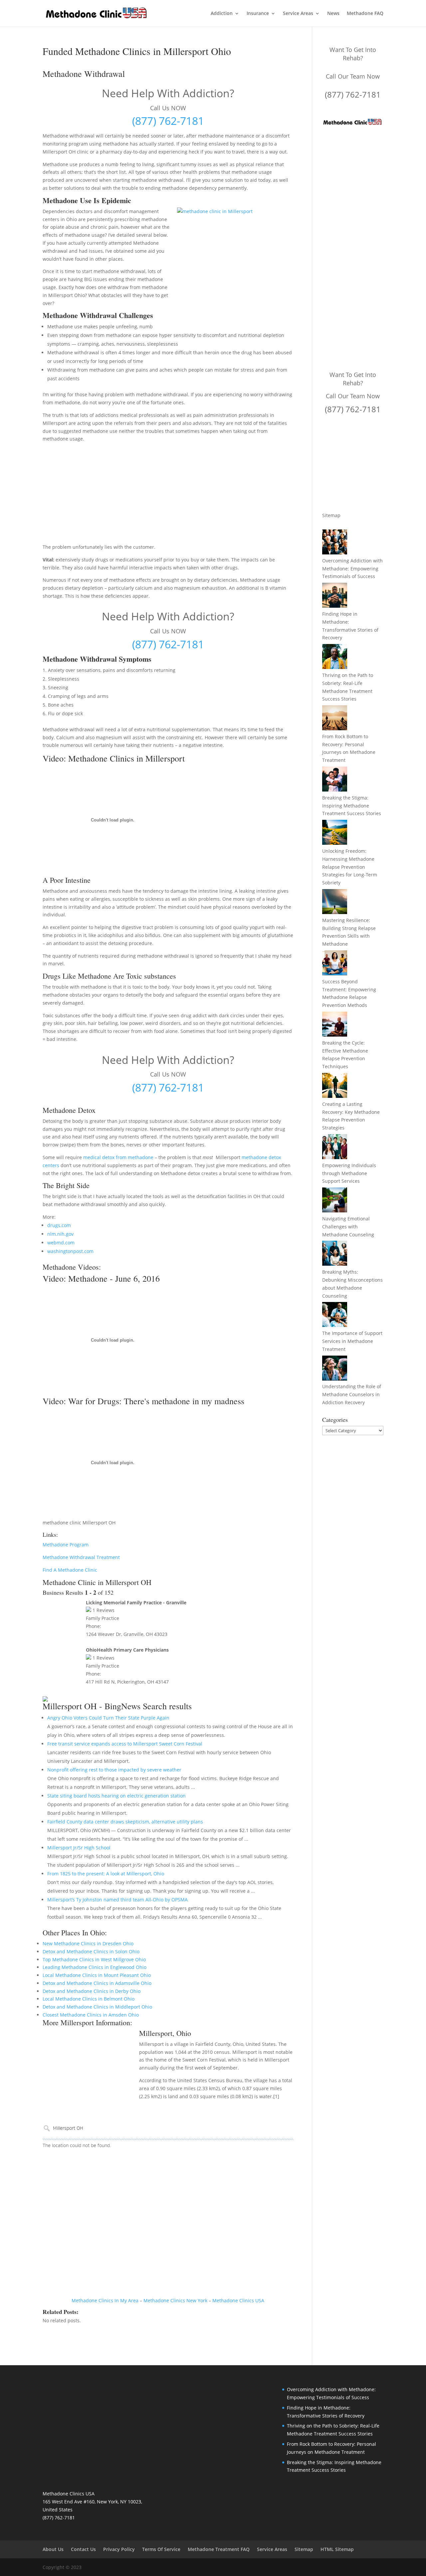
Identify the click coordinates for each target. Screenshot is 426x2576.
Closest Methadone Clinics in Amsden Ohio (91, 2015)
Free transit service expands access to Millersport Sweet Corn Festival (125, 1744)
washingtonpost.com (70, 1251)
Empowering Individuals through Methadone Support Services (349, 1173)
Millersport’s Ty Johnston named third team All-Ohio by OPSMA (117, 1900)
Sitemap (331, 515)
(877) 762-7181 (168, 121)
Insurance (258, 14)
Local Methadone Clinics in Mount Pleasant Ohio (97, 1975)
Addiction (222, 14)
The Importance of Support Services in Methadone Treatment (352, 1341)
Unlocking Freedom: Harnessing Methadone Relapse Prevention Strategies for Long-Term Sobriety (350, 867)
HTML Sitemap (337, 2549)
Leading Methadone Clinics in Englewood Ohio (95, 1967)
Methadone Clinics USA (238, 2300)
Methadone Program (66, 1545)
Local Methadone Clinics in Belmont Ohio (89, 1999)
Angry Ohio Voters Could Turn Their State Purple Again (108, 1718)
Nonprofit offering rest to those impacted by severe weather (114, 1770)
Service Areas (298, 14)
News (333, 14)
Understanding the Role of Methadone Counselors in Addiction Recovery (352, 1394)
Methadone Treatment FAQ (219, 2549)
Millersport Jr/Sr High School (79, 1848)
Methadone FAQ (365, 14)
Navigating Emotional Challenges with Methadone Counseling (348, 1227)
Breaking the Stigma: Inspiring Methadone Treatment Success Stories (352, 806)
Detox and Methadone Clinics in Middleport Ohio (97, 2007)
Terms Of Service (161, 2549)
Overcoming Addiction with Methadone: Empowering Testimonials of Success (352, 569)
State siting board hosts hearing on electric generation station (116, 1796)
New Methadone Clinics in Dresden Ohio (88, 1943)
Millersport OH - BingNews (92, 1706)
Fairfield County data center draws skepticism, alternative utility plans (125, 1822)
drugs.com (59, 1225)
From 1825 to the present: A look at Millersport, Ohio (106, 1874)
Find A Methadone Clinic (70, 1570)
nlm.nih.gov (60, 1234)
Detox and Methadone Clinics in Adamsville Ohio (97, 1983)
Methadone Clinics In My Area (105, 2300)
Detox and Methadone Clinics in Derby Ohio (92, 1991)
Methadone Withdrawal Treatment (81, 1557)
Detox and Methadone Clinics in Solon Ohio (91, 1951)
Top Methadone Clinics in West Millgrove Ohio (94, 1959)
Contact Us (83, 2549)
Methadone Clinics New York (175, 2300)
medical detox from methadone (118, 1157)
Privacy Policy (119, 2549)
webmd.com (61, 1243)
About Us (53, 2549)
